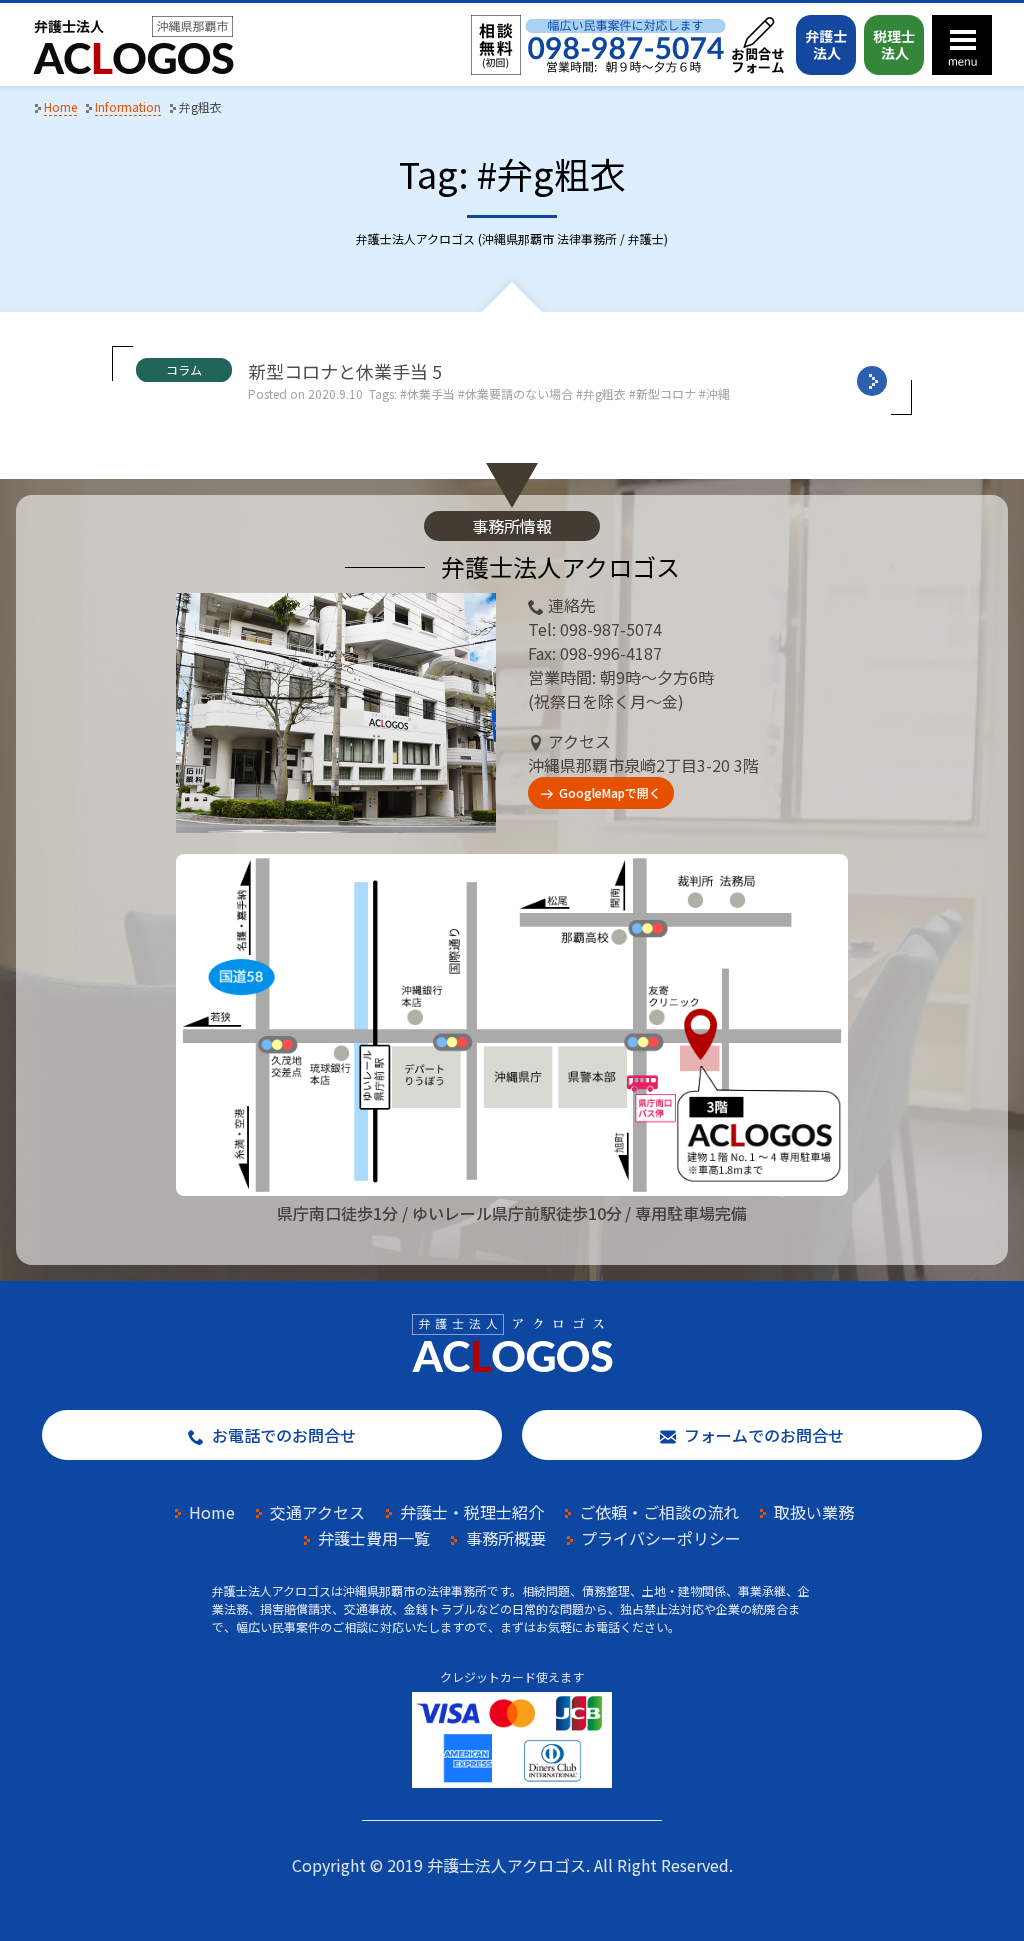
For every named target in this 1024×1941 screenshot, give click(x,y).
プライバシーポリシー (661, 1538)
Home (212, 1512)
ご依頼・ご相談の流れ (659, 1512)
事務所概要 (506, 1538)
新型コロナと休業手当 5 (345, 371)
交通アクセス (317, 1512)
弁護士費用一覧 (374, 1538)
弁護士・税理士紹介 (472, 1512)
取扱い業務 (814, 1512)
